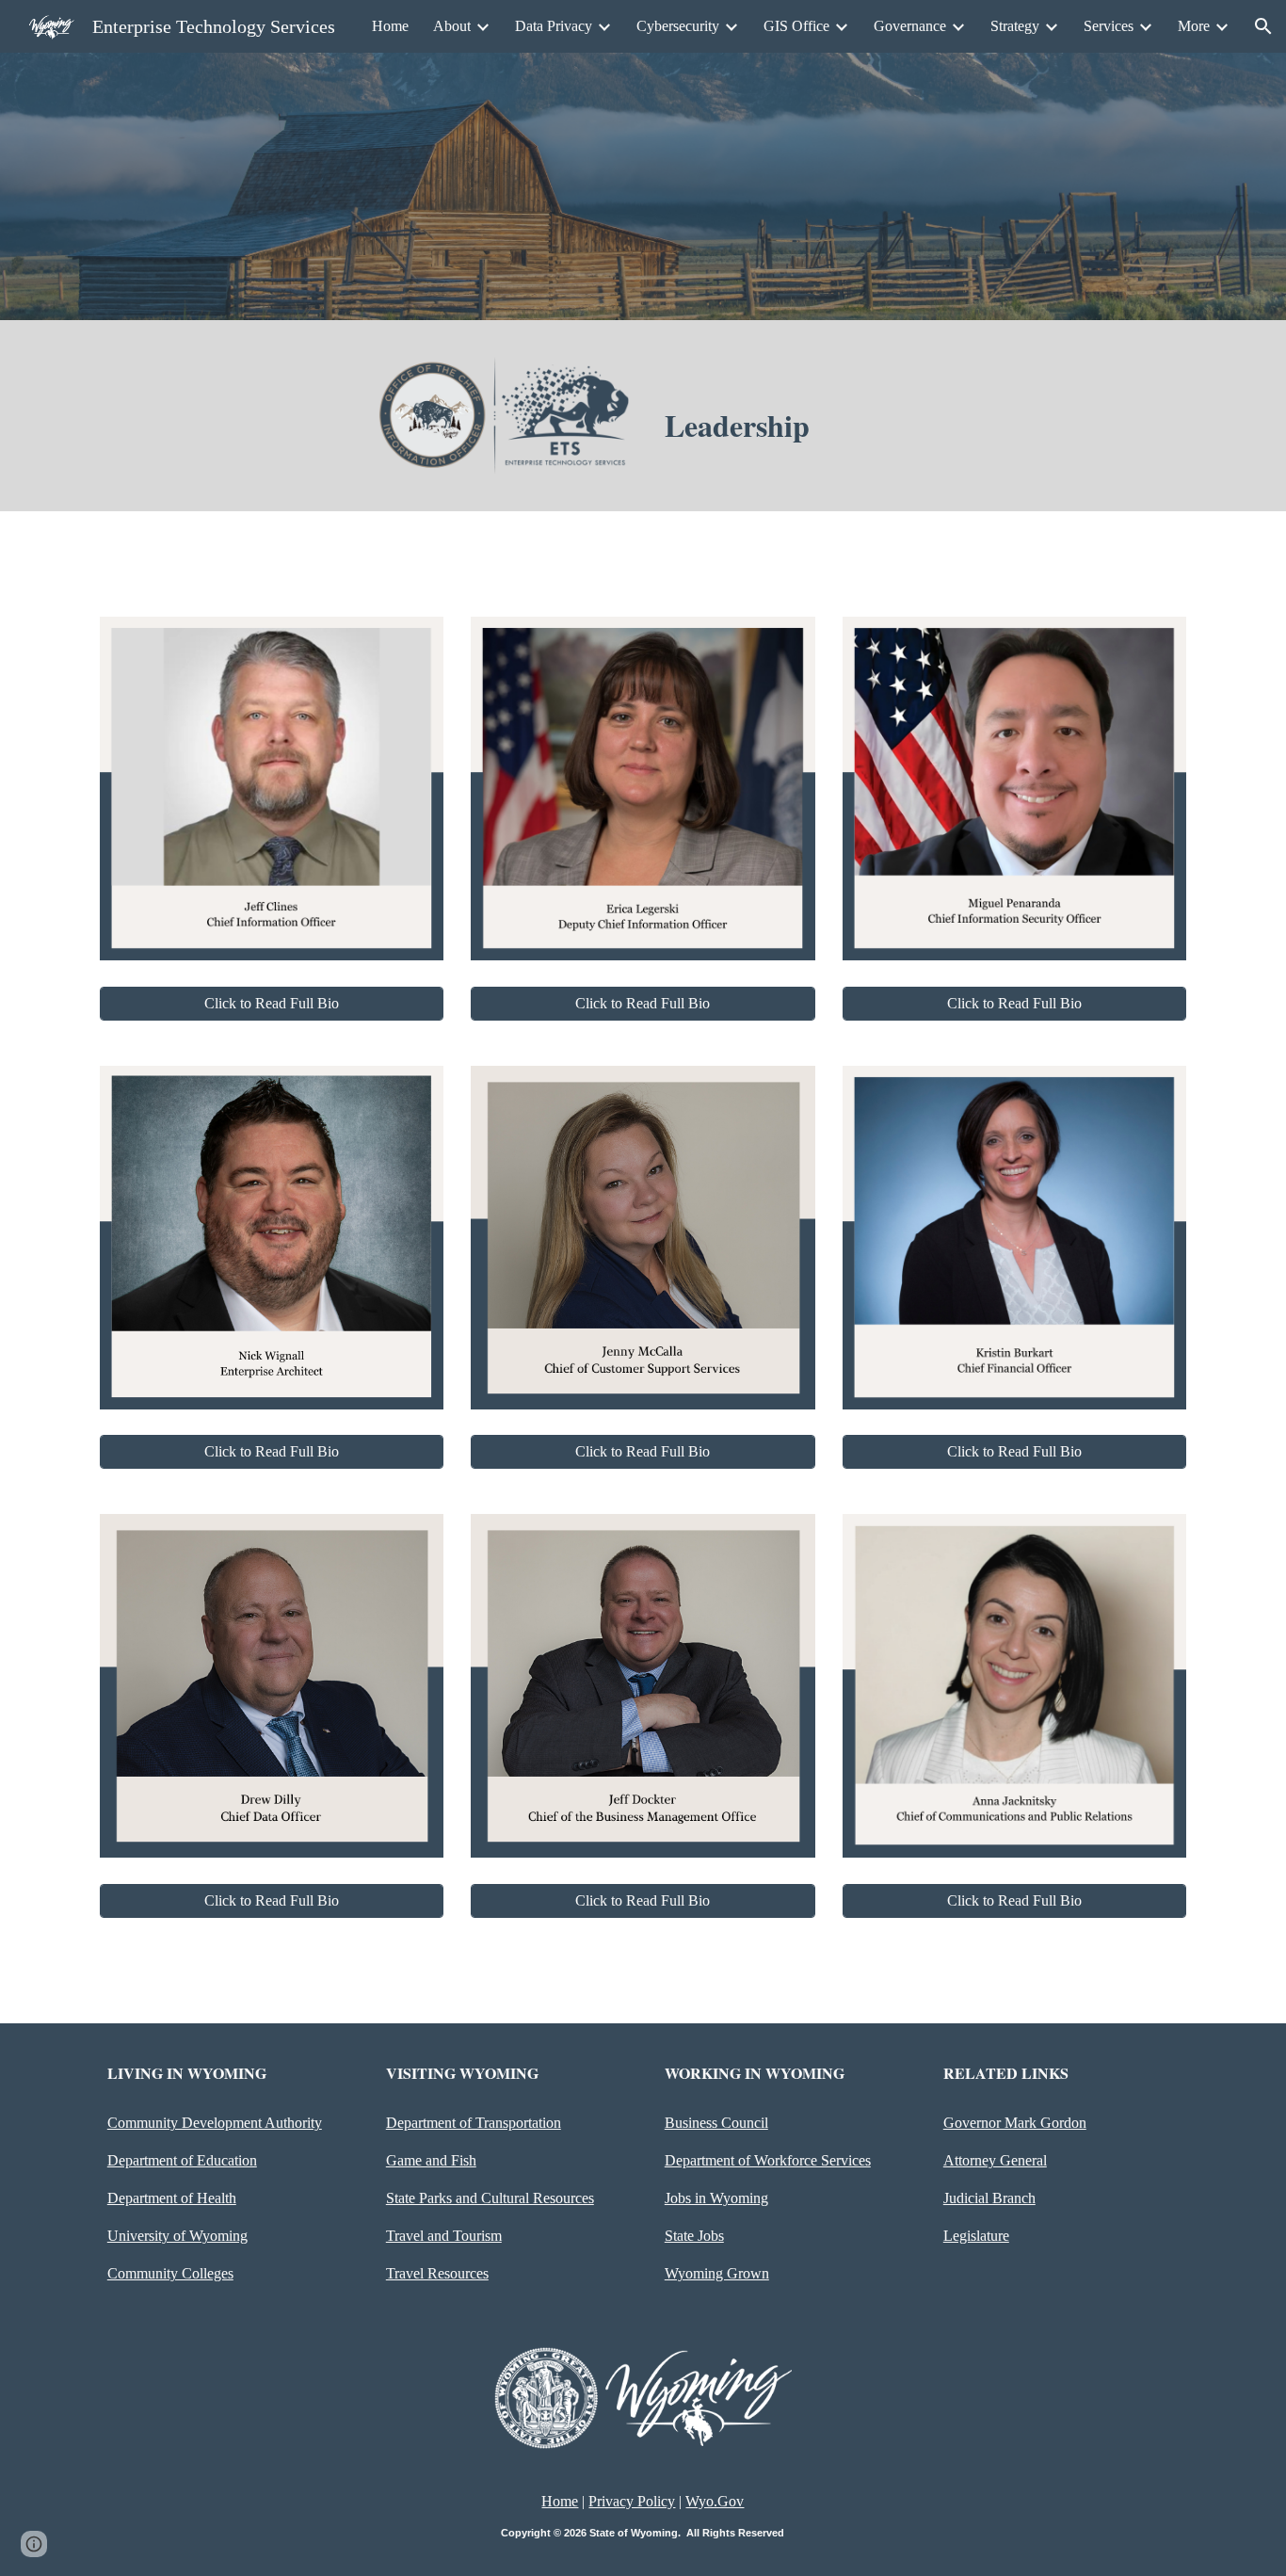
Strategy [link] (1015, 26)
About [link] (452, 26)
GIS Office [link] (796, 26)
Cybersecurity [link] (678, 26)
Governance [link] (910, 26)
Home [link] (390, 26)
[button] (1263, 26)
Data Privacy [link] (554, 26)
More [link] (1194, 26)
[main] (782, 426)
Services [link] (1109, 26)
